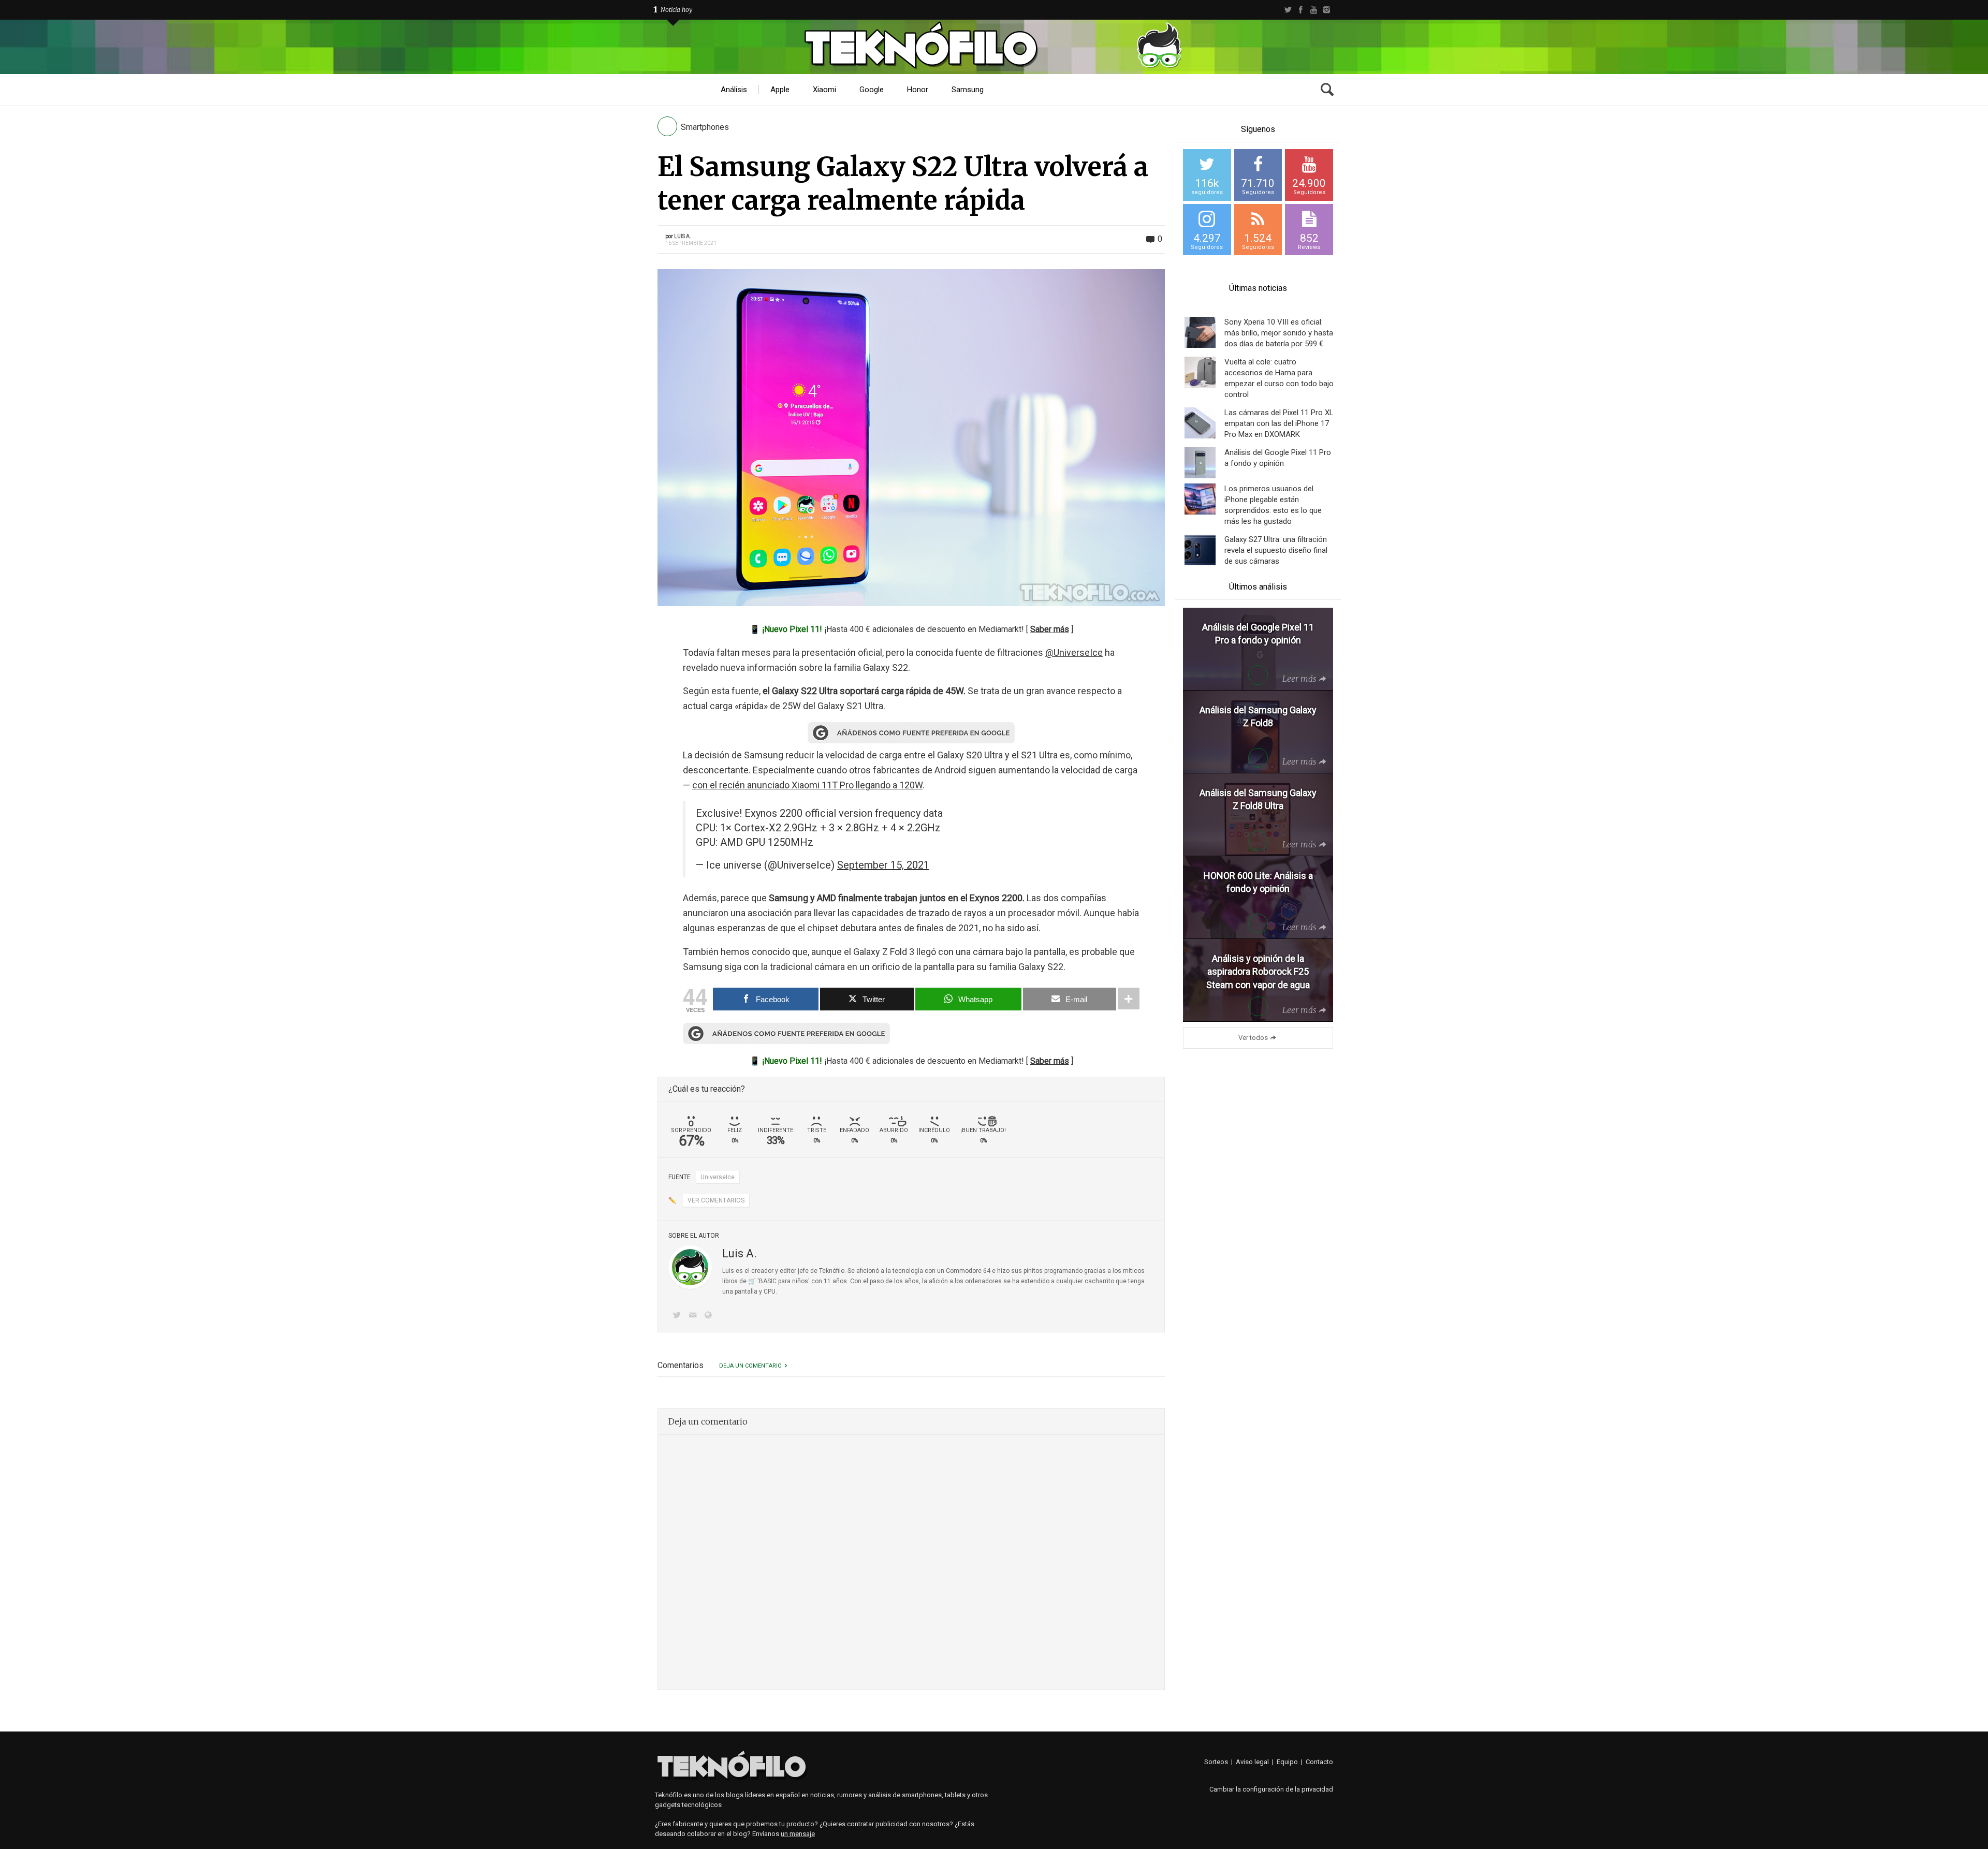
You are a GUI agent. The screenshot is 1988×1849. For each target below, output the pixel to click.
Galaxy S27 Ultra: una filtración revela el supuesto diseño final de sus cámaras (1276, 550)
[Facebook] (1301, 10)
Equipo (1287, 1762)
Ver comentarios (716, 1200)
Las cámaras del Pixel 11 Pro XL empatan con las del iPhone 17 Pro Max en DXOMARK (1279, 423)
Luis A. (683, 236)
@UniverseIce (1074, 652)
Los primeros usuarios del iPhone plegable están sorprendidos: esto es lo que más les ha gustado (1273, 505)
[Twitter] (1288, 10)
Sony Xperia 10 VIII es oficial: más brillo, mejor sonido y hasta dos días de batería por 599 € (1279, 333)
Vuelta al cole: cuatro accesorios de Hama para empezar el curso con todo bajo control (1279, 378)
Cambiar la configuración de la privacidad (1271, 1789)
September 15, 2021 (883, 865)
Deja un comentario (750, 1366)
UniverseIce (718, 1177)
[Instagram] (1327, 10)
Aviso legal (1252, 1762)
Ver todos (1253, 1038)
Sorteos (1216, 1762)
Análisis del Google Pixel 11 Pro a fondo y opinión (1278, 458)
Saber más (1050, 629)
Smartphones (705, 127)
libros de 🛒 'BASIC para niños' (766, 1281)
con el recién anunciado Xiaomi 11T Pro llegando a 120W (807, 785)
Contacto (1319, 1762)
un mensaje (798, 1834)
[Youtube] (1314, 10)
